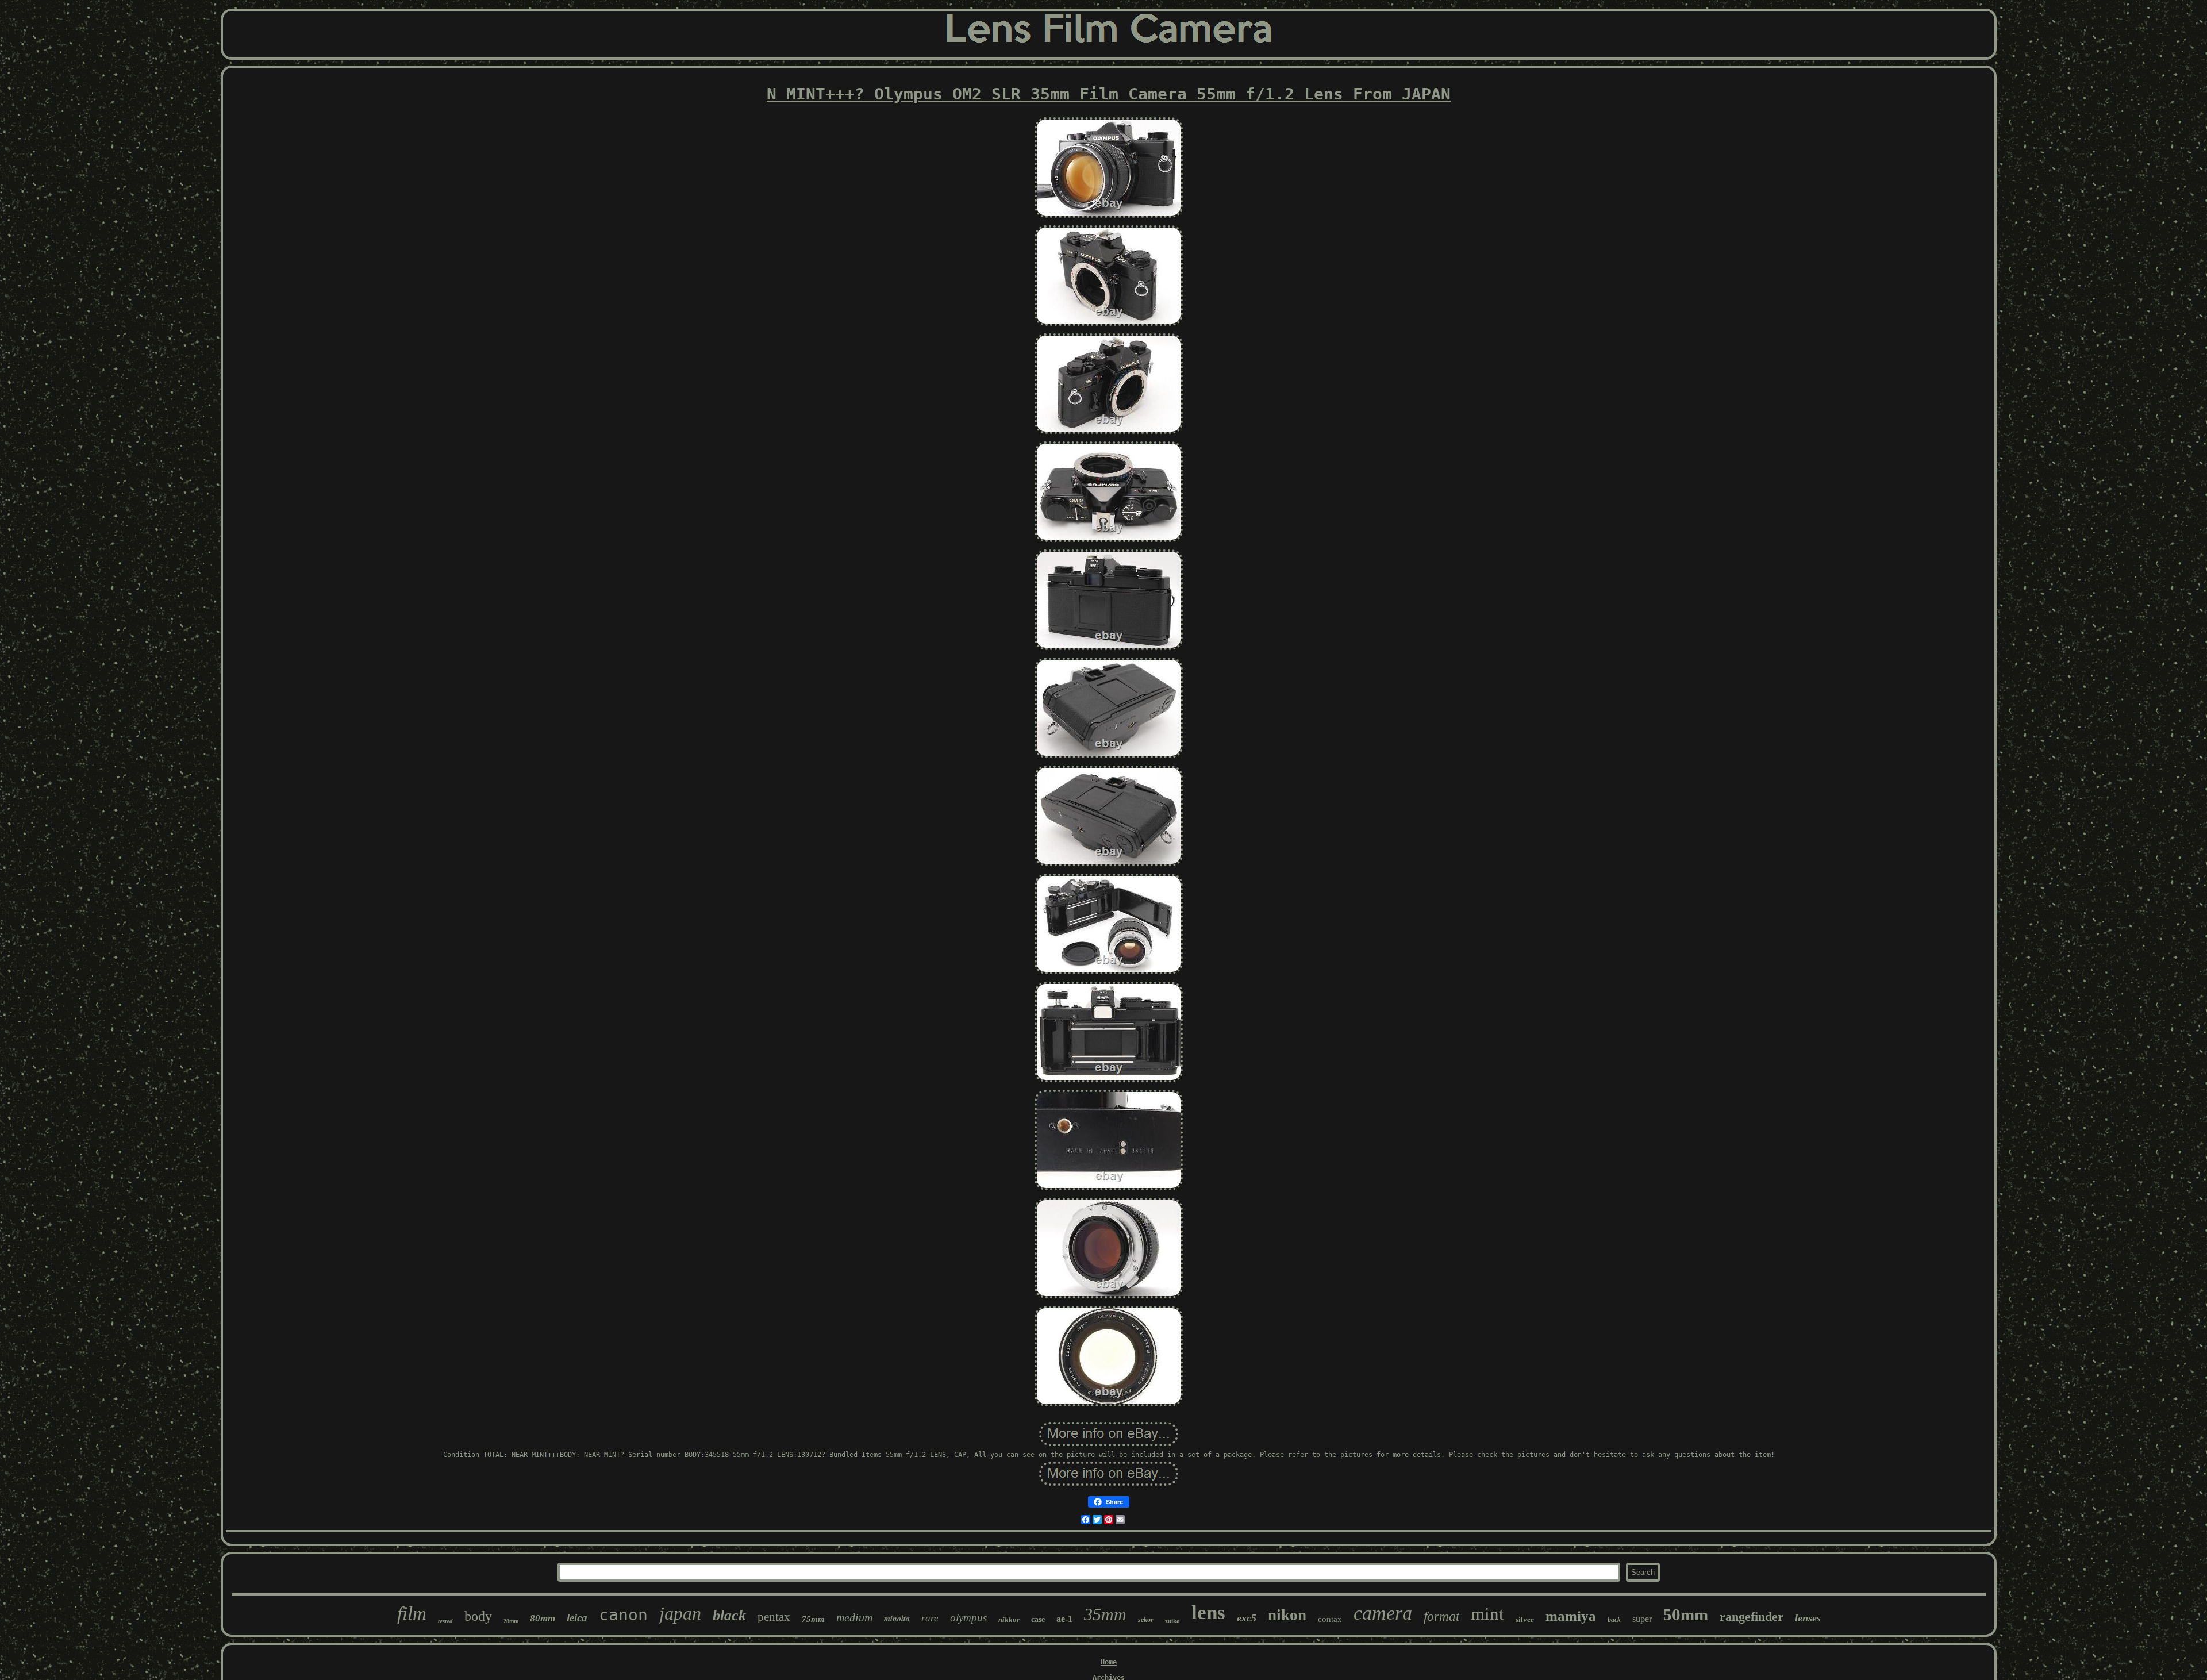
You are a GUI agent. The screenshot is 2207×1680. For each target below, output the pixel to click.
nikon (1287, 1615)
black (729, 1615)
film (412, 1613)
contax (1330, 1619)
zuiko (1172, 1621)
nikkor (1009, 1619)
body (478, 1616)
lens (1208, 1612)
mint (1487, 1614)
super (1642, 1619)
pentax (774, 1617)
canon (623, 1615)
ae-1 (1064, 1619)
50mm (1686, 1614)
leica (577, 1618)
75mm (813, 1619)
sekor (1146, 1620)
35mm (1105, 1614)
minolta (897, 1619)
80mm (543, 1618)
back (1614, 1620)
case (1038, 1619)
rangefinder (1752, 1616)
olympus (968, 1618)
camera (1383, 1613)
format (1441, 1616)
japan (680, 1613)
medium (854, 1617)
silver (1525, 1619)
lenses (1808, 1618)
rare (930, 1618)
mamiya (1571, 1616)
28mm (511, 1621)
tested (445, 1621)
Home (1109, 1662)
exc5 (1247, 1618)
